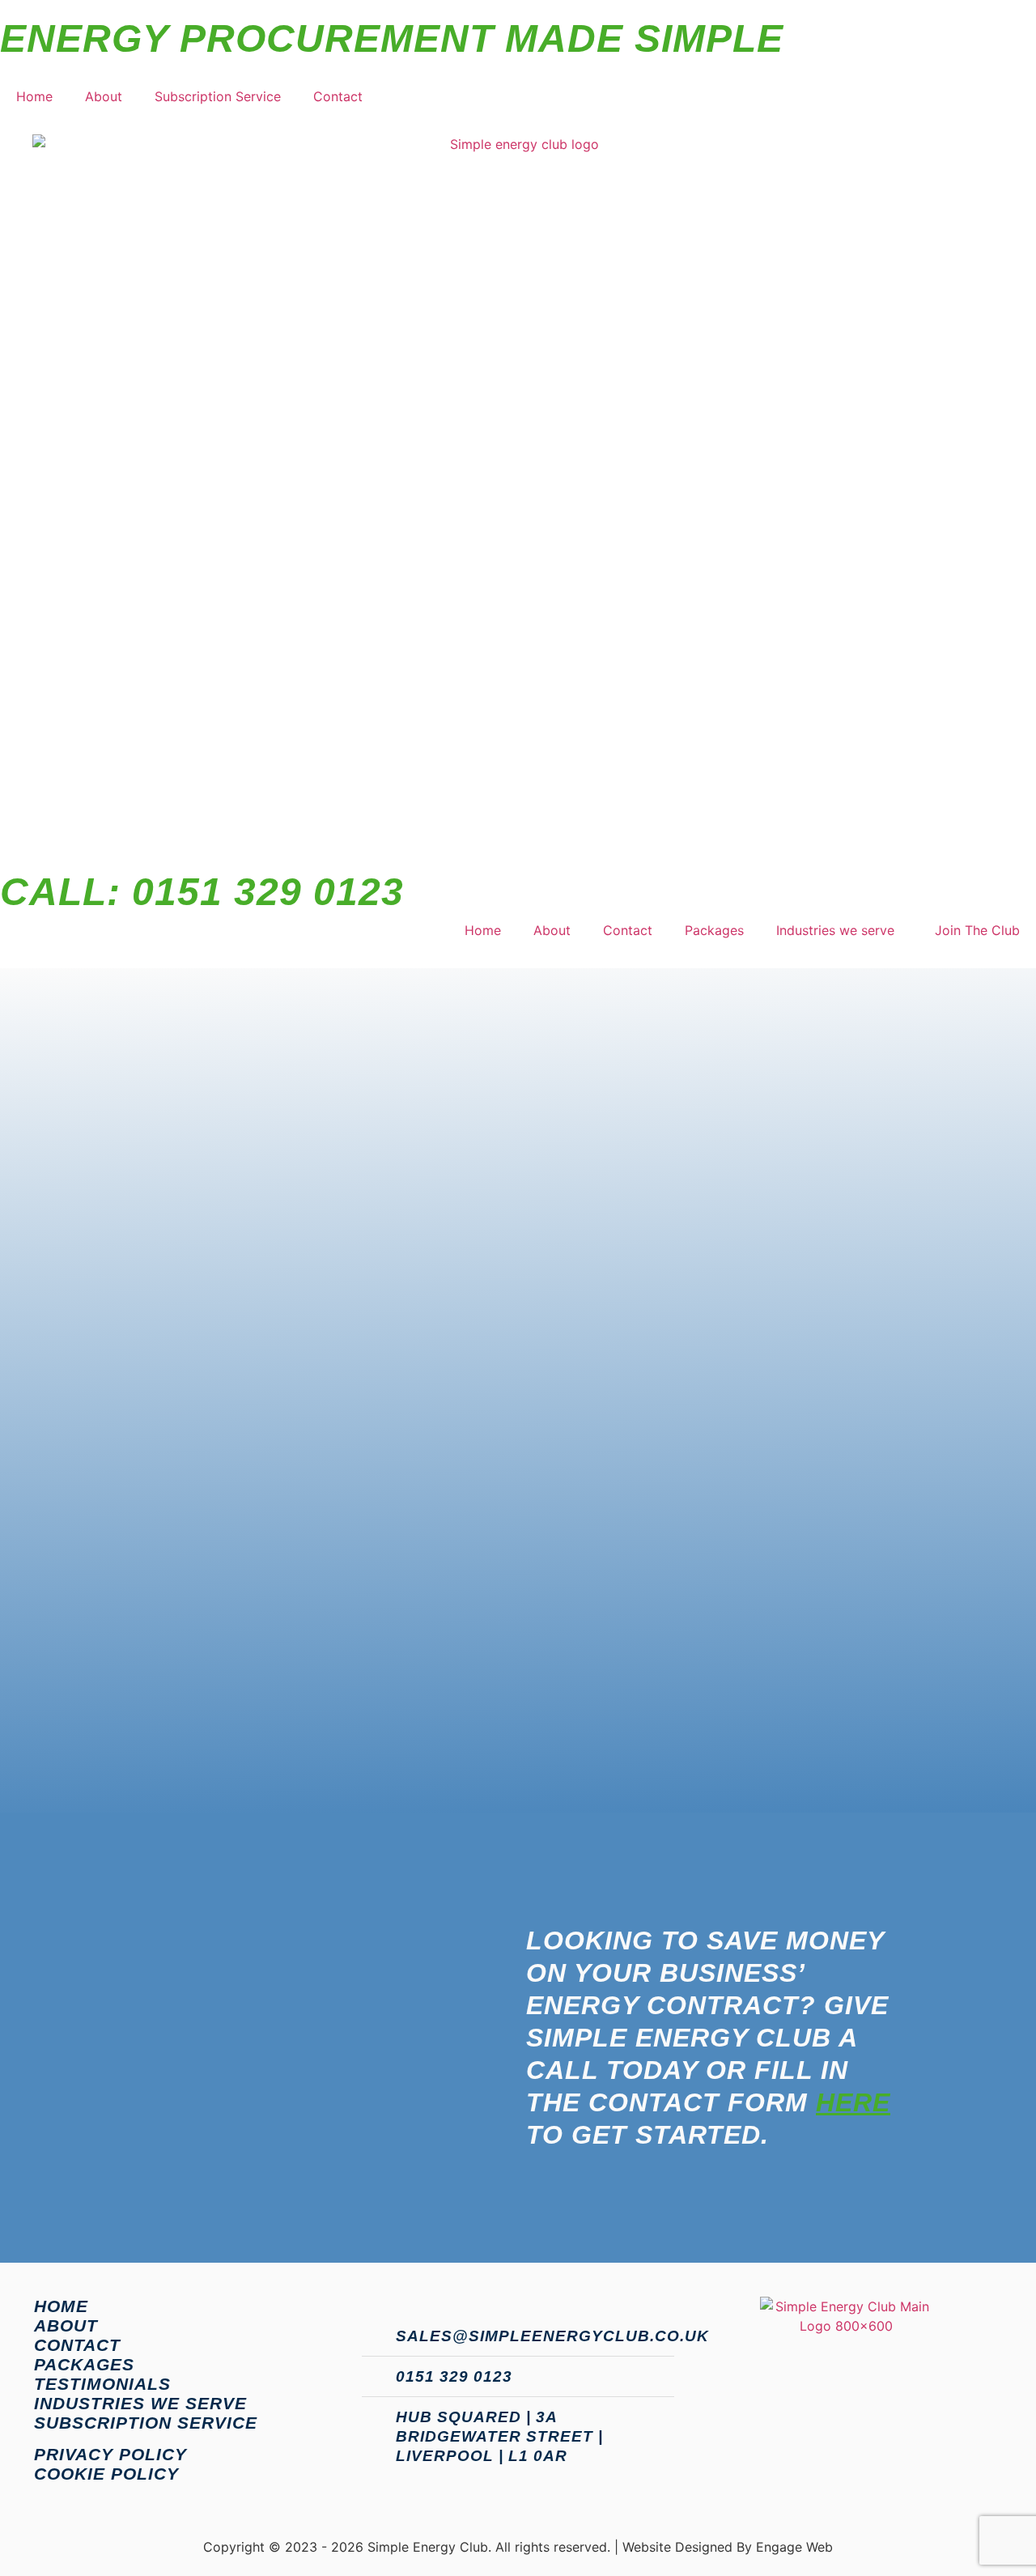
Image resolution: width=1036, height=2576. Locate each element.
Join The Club (977, 930)
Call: (202, 892)
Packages (714, 930)
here (853, 2102)
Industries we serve (835, 930)
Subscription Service (218, 96)
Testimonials (102, 2384)
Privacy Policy (110, 2454)
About (104, 96)
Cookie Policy (106, 2474)
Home (34, 96)
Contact (338, 96)
